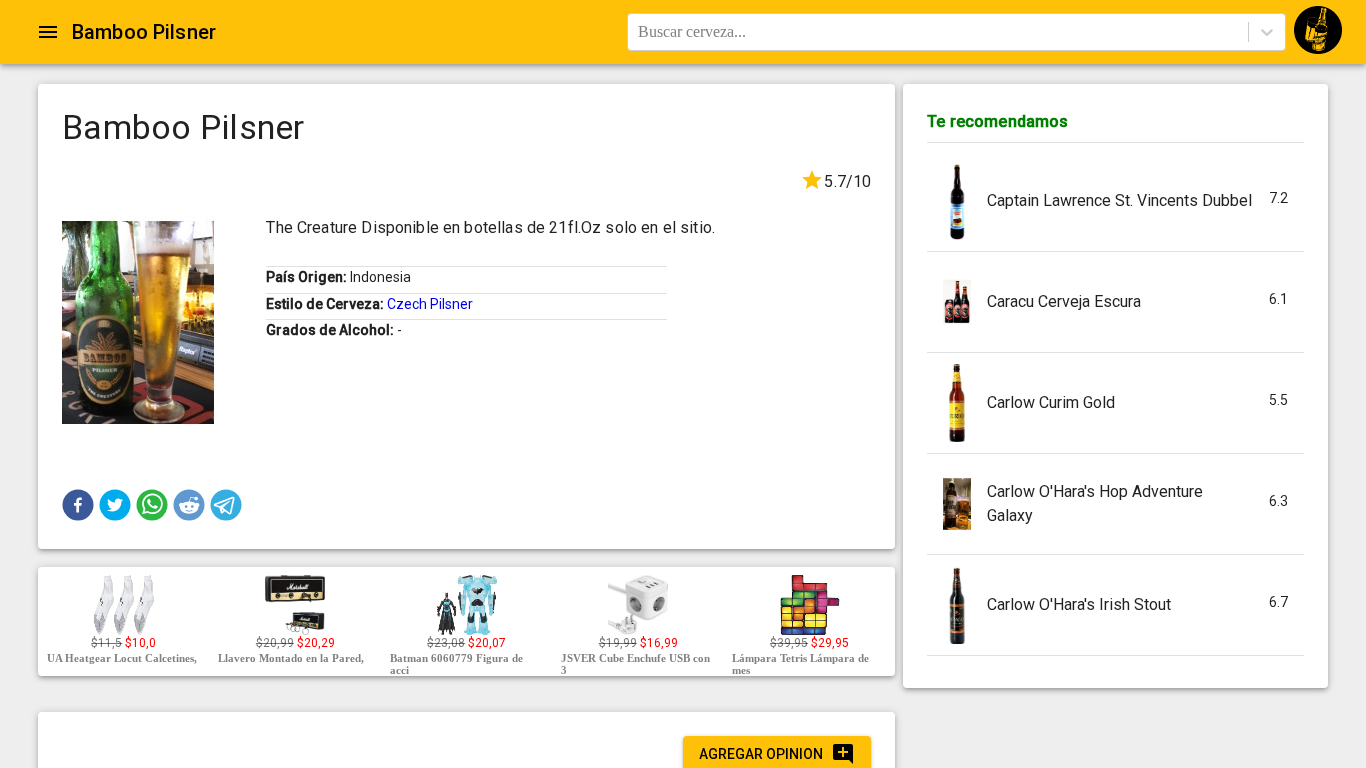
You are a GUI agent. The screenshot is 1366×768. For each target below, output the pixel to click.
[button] (78, 505)
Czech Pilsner (430, 304)
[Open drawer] (48, 32)
